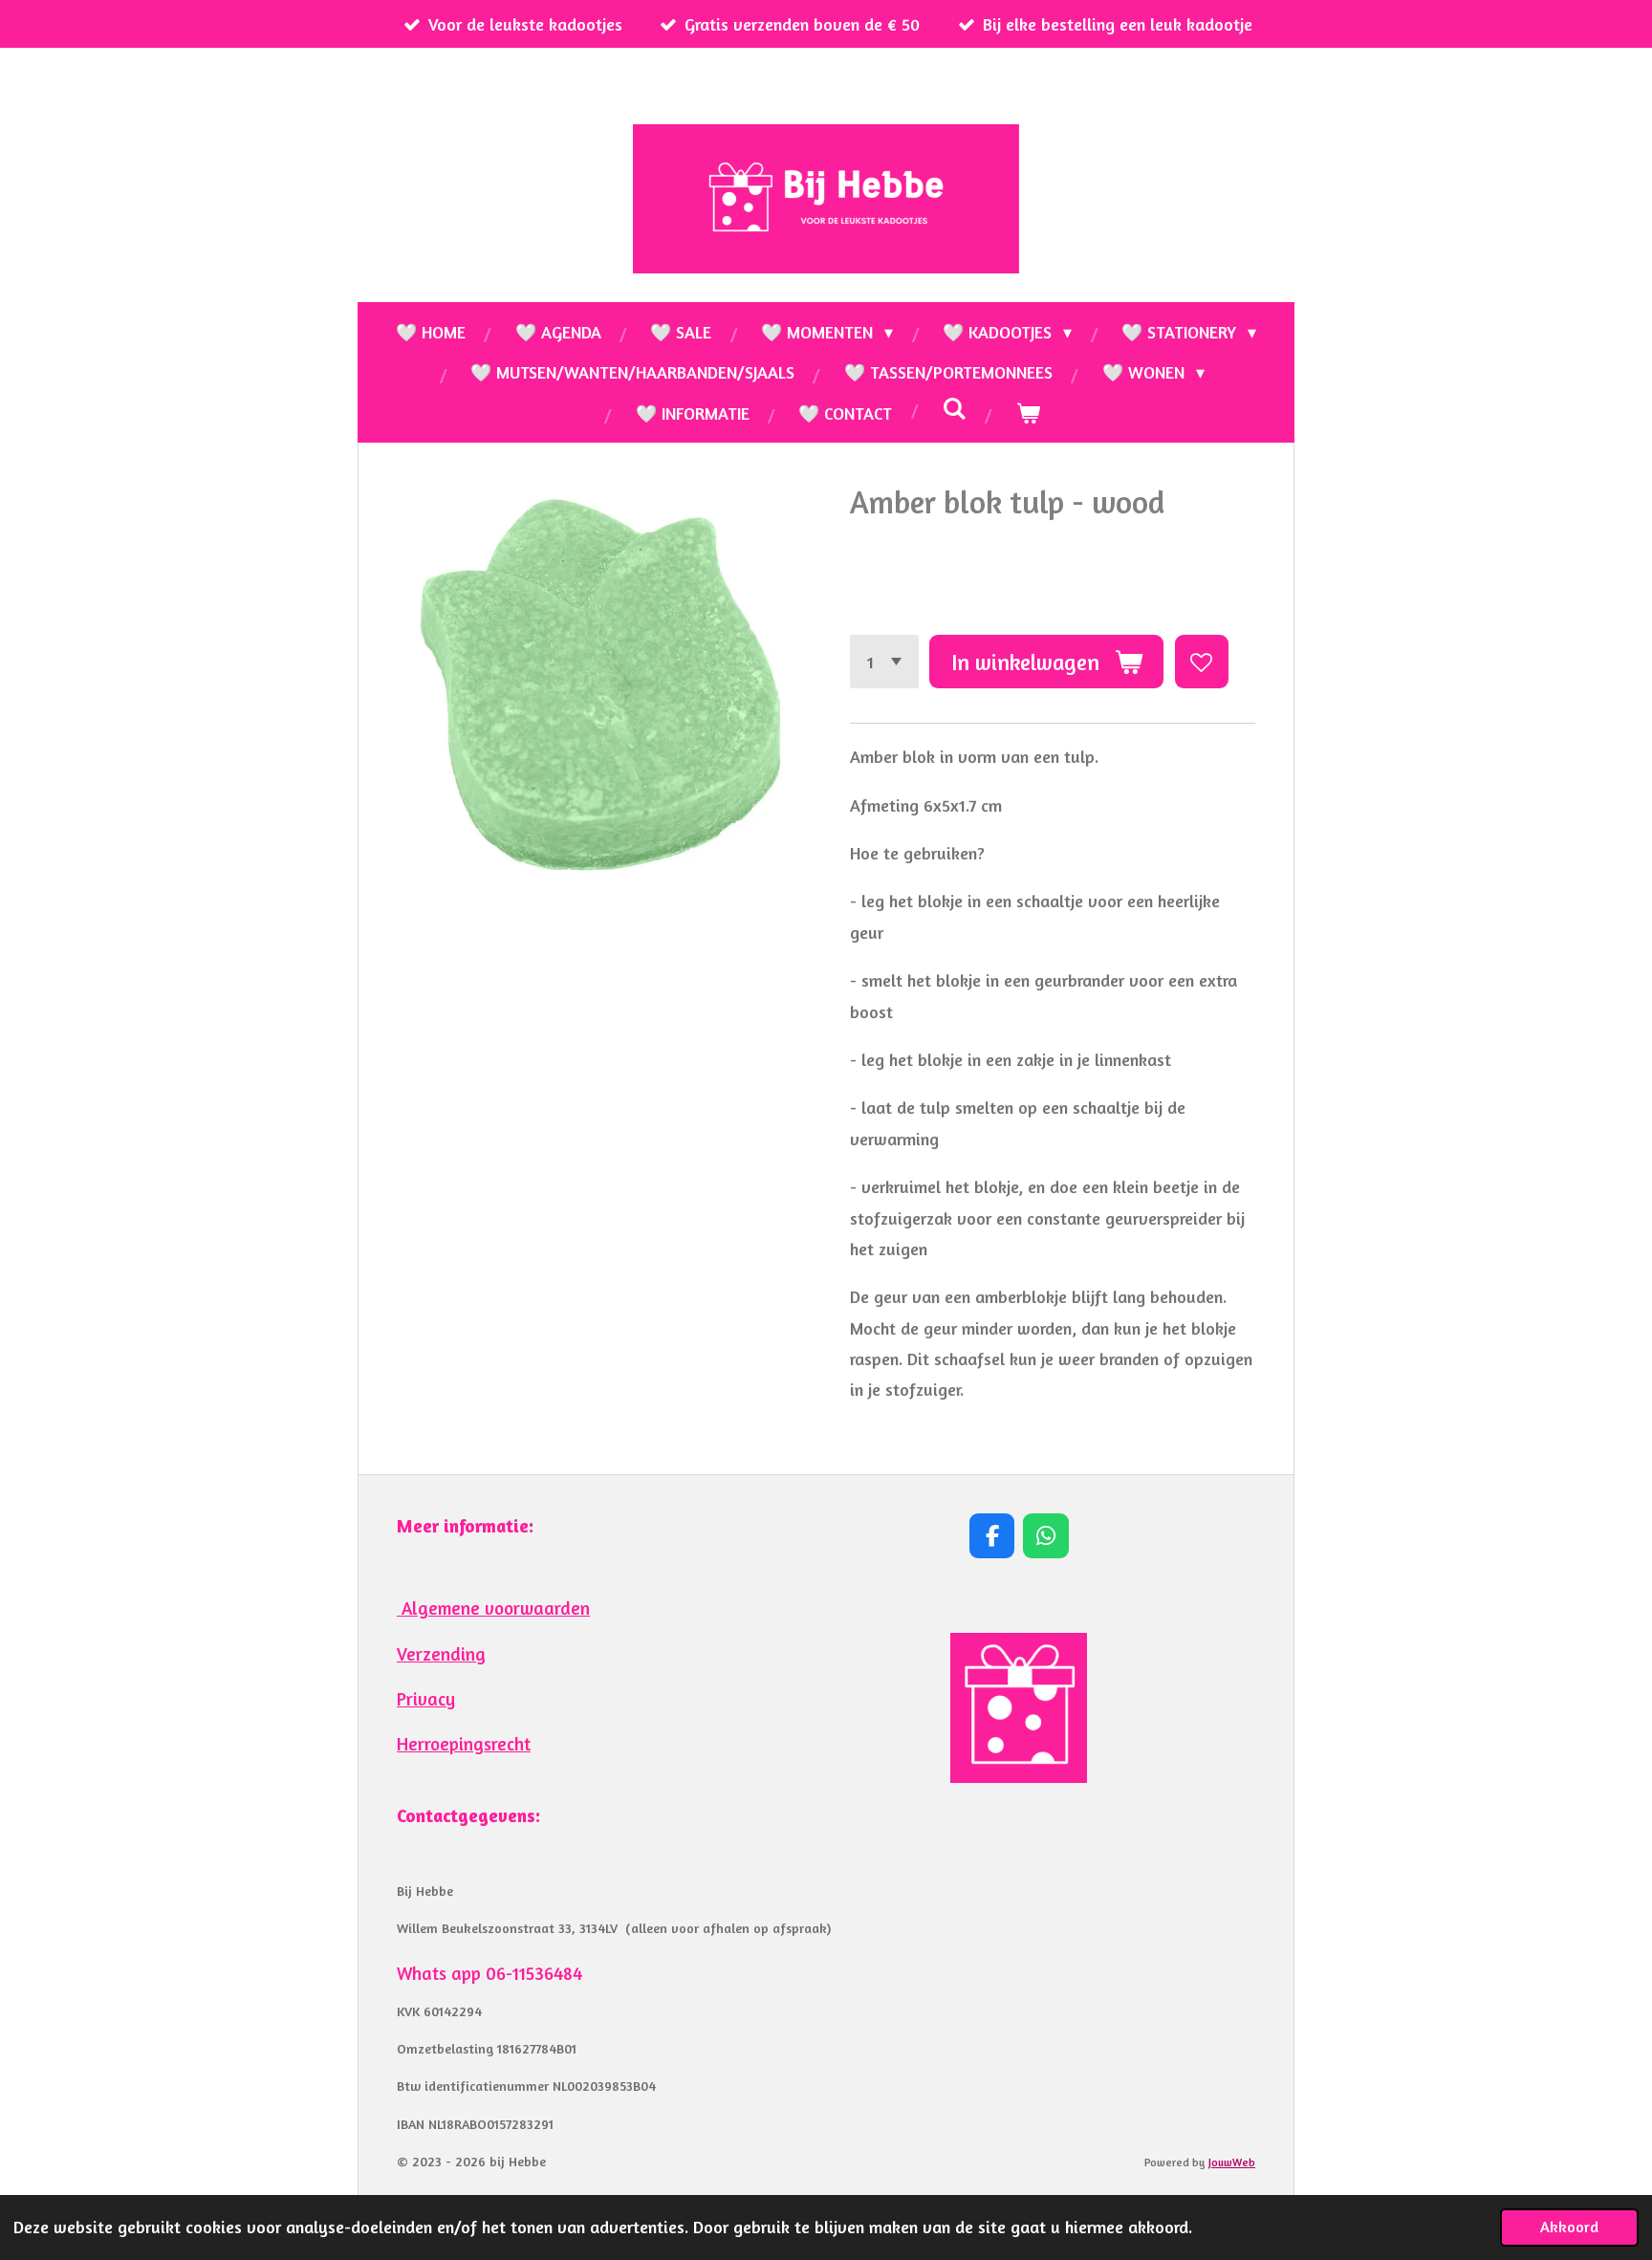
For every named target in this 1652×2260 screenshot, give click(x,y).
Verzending (441, 1654)
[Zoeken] (954, 408)
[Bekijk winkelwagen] (1027, 413)
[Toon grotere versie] (1019, 1708)
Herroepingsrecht (464, 1744)
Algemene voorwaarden (493, 1608)
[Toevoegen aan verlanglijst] (1202, 662)
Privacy (426, 1699)
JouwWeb (1232, 2162)
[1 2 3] (884, 662)
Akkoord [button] (1569, 2227)
